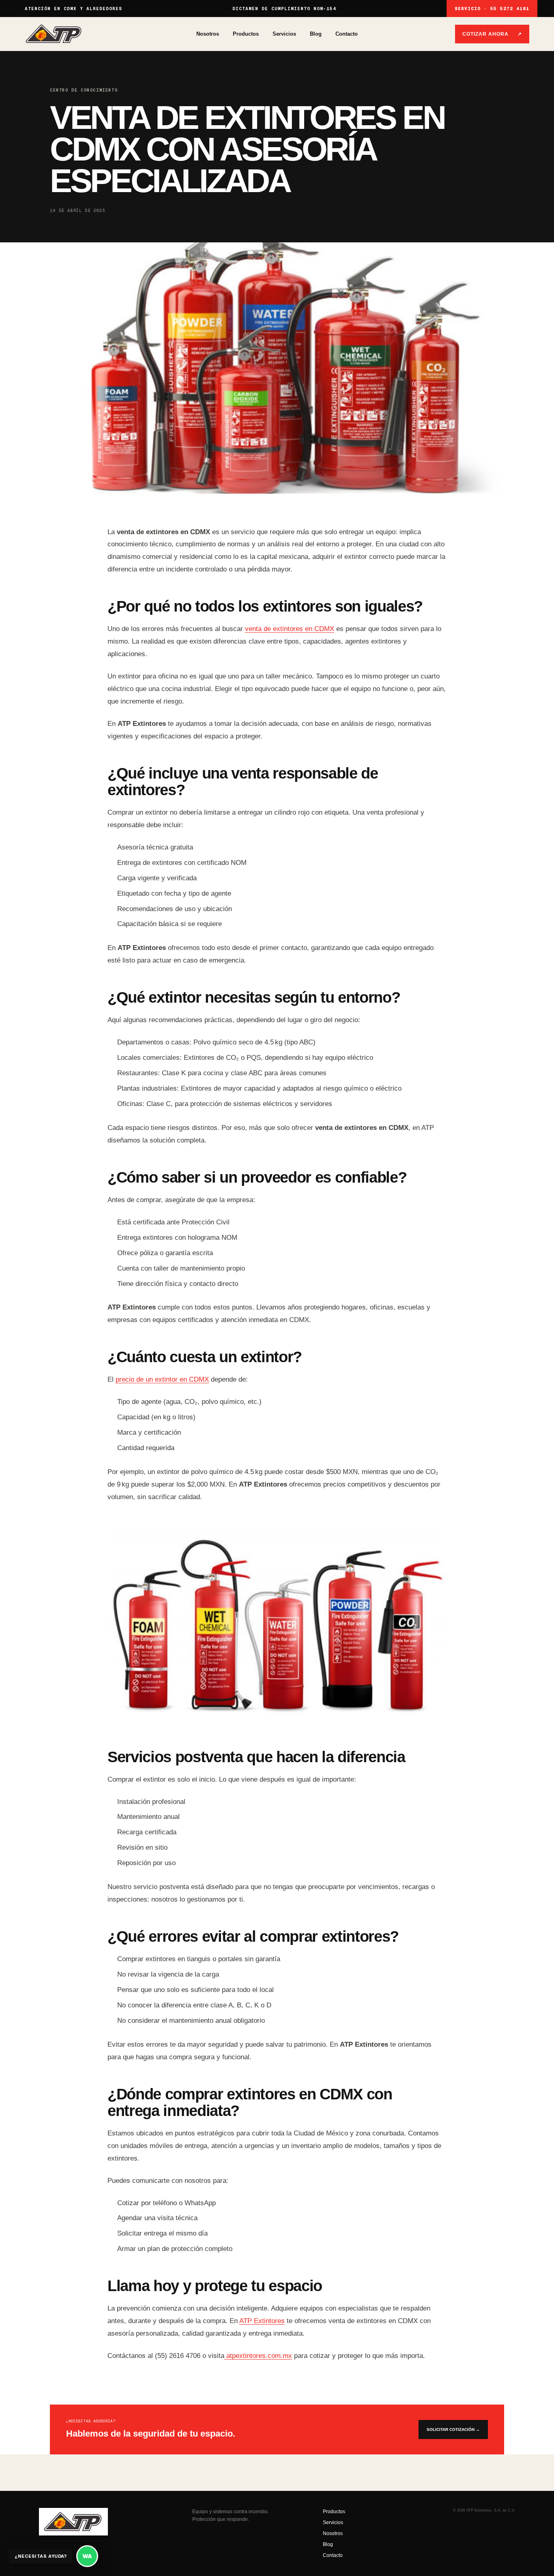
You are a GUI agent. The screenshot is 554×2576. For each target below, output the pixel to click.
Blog (316, 34)
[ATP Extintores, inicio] (111, 34)
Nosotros (208, 34)
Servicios (284, 34)
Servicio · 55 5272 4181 (492, 9)
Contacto (347, 34)
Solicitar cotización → (453, 2429)
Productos (246, 34)
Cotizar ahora (492, 34)
